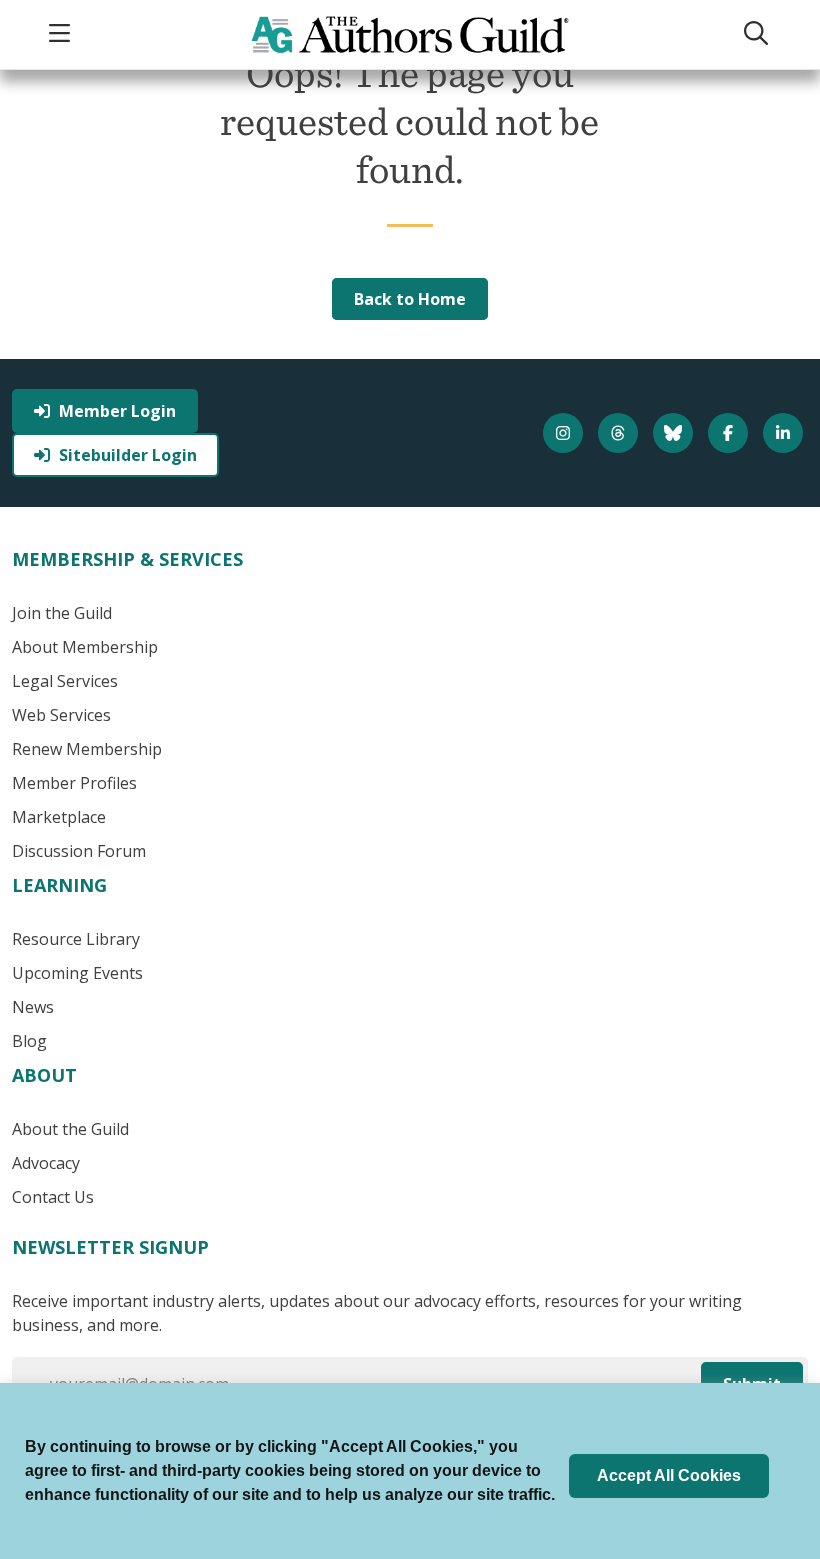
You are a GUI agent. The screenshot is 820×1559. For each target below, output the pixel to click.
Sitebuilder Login (128, 455)
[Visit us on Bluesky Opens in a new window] (675, 433)
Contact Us (53, 1197)
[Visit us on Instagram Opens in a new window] (565, 433)
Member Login (117, 411)
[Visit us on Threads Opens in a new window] (620, 433)
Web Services (61, 715)
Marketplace (59, 817)
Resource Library (76, 939)
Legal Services (65, 681)
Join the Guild (62, 613)
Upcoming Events (77, 973)
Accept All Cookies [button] (669, 1475)
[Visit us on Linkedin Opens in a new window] (785, 433)
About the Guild (70, 1129)
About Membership (85, 647)
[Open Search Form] (759, 34)
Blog (29, 1041)
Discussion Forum (79, 851)
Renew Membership (87, 749)
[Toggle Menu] (62, 34)
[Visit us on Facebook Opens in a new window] (730, 433)
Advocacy (46, 1163)
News (33, 1007)
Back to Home (410, 299)
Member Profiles (74, 783)
